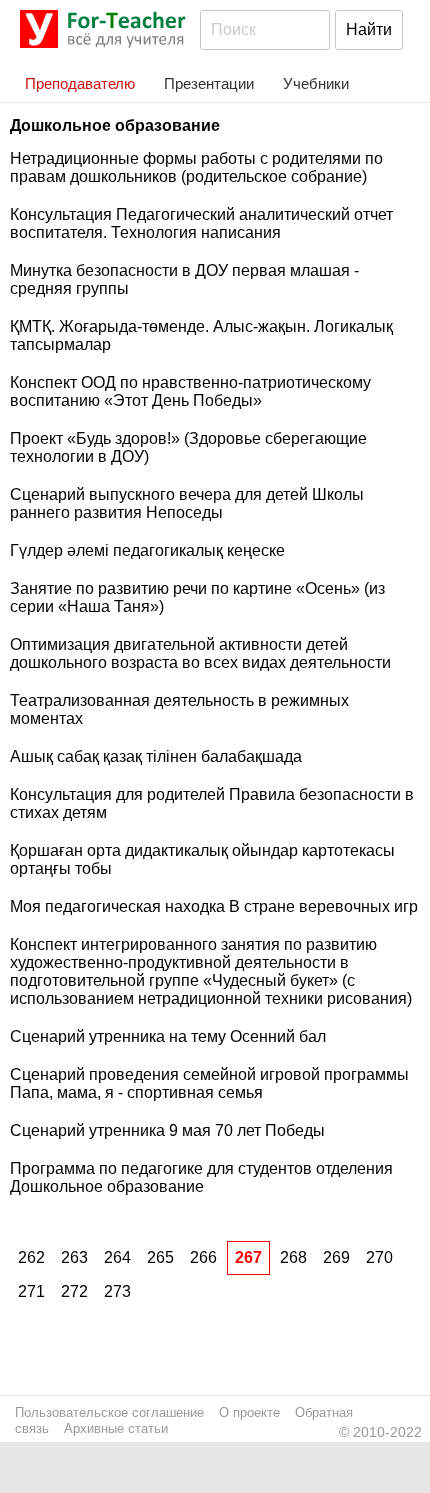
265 (160, 1257)
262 (31, 1257)
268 (293, 1257)
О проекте (249, 1412)
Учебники (316, 83)
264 (117, 1257)
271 (31, 1291)
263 (74, 1257)
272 (74, 1291)
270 (379, 1257)
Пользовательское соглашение (109, 1412)
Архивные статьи (116, 1428)
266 (203, 1257)
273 (117, 1291)
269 (336, 1257)
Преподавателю (80, 83)
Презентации (209, 83)
